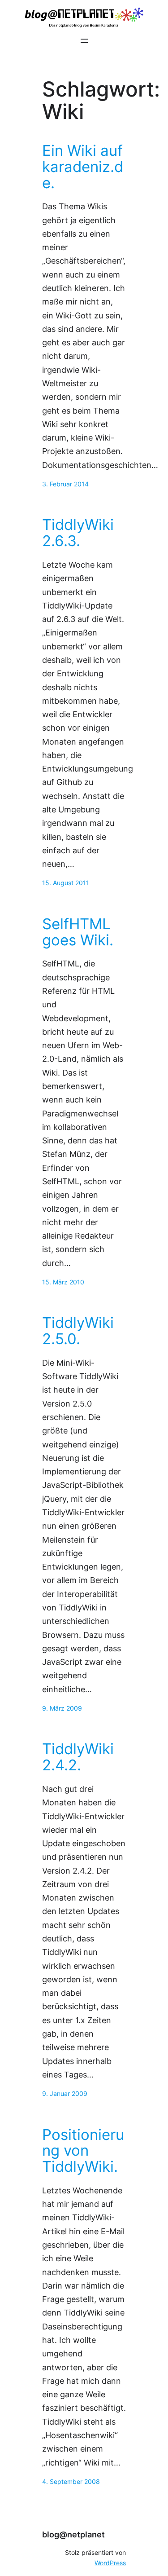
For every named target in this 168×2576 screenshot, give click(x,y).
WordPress (110, 2563)
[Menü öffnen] (84, 41)
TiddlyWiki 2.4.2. (78, 1757)
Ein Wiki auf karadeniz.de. (83, 167)
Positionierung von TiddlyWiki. (83, 2151)
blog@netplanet (73, 2534)
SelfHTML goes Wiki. (78, 932)
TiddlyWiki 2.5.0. (78, 1331)
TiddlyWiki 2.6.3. (78, 533)
